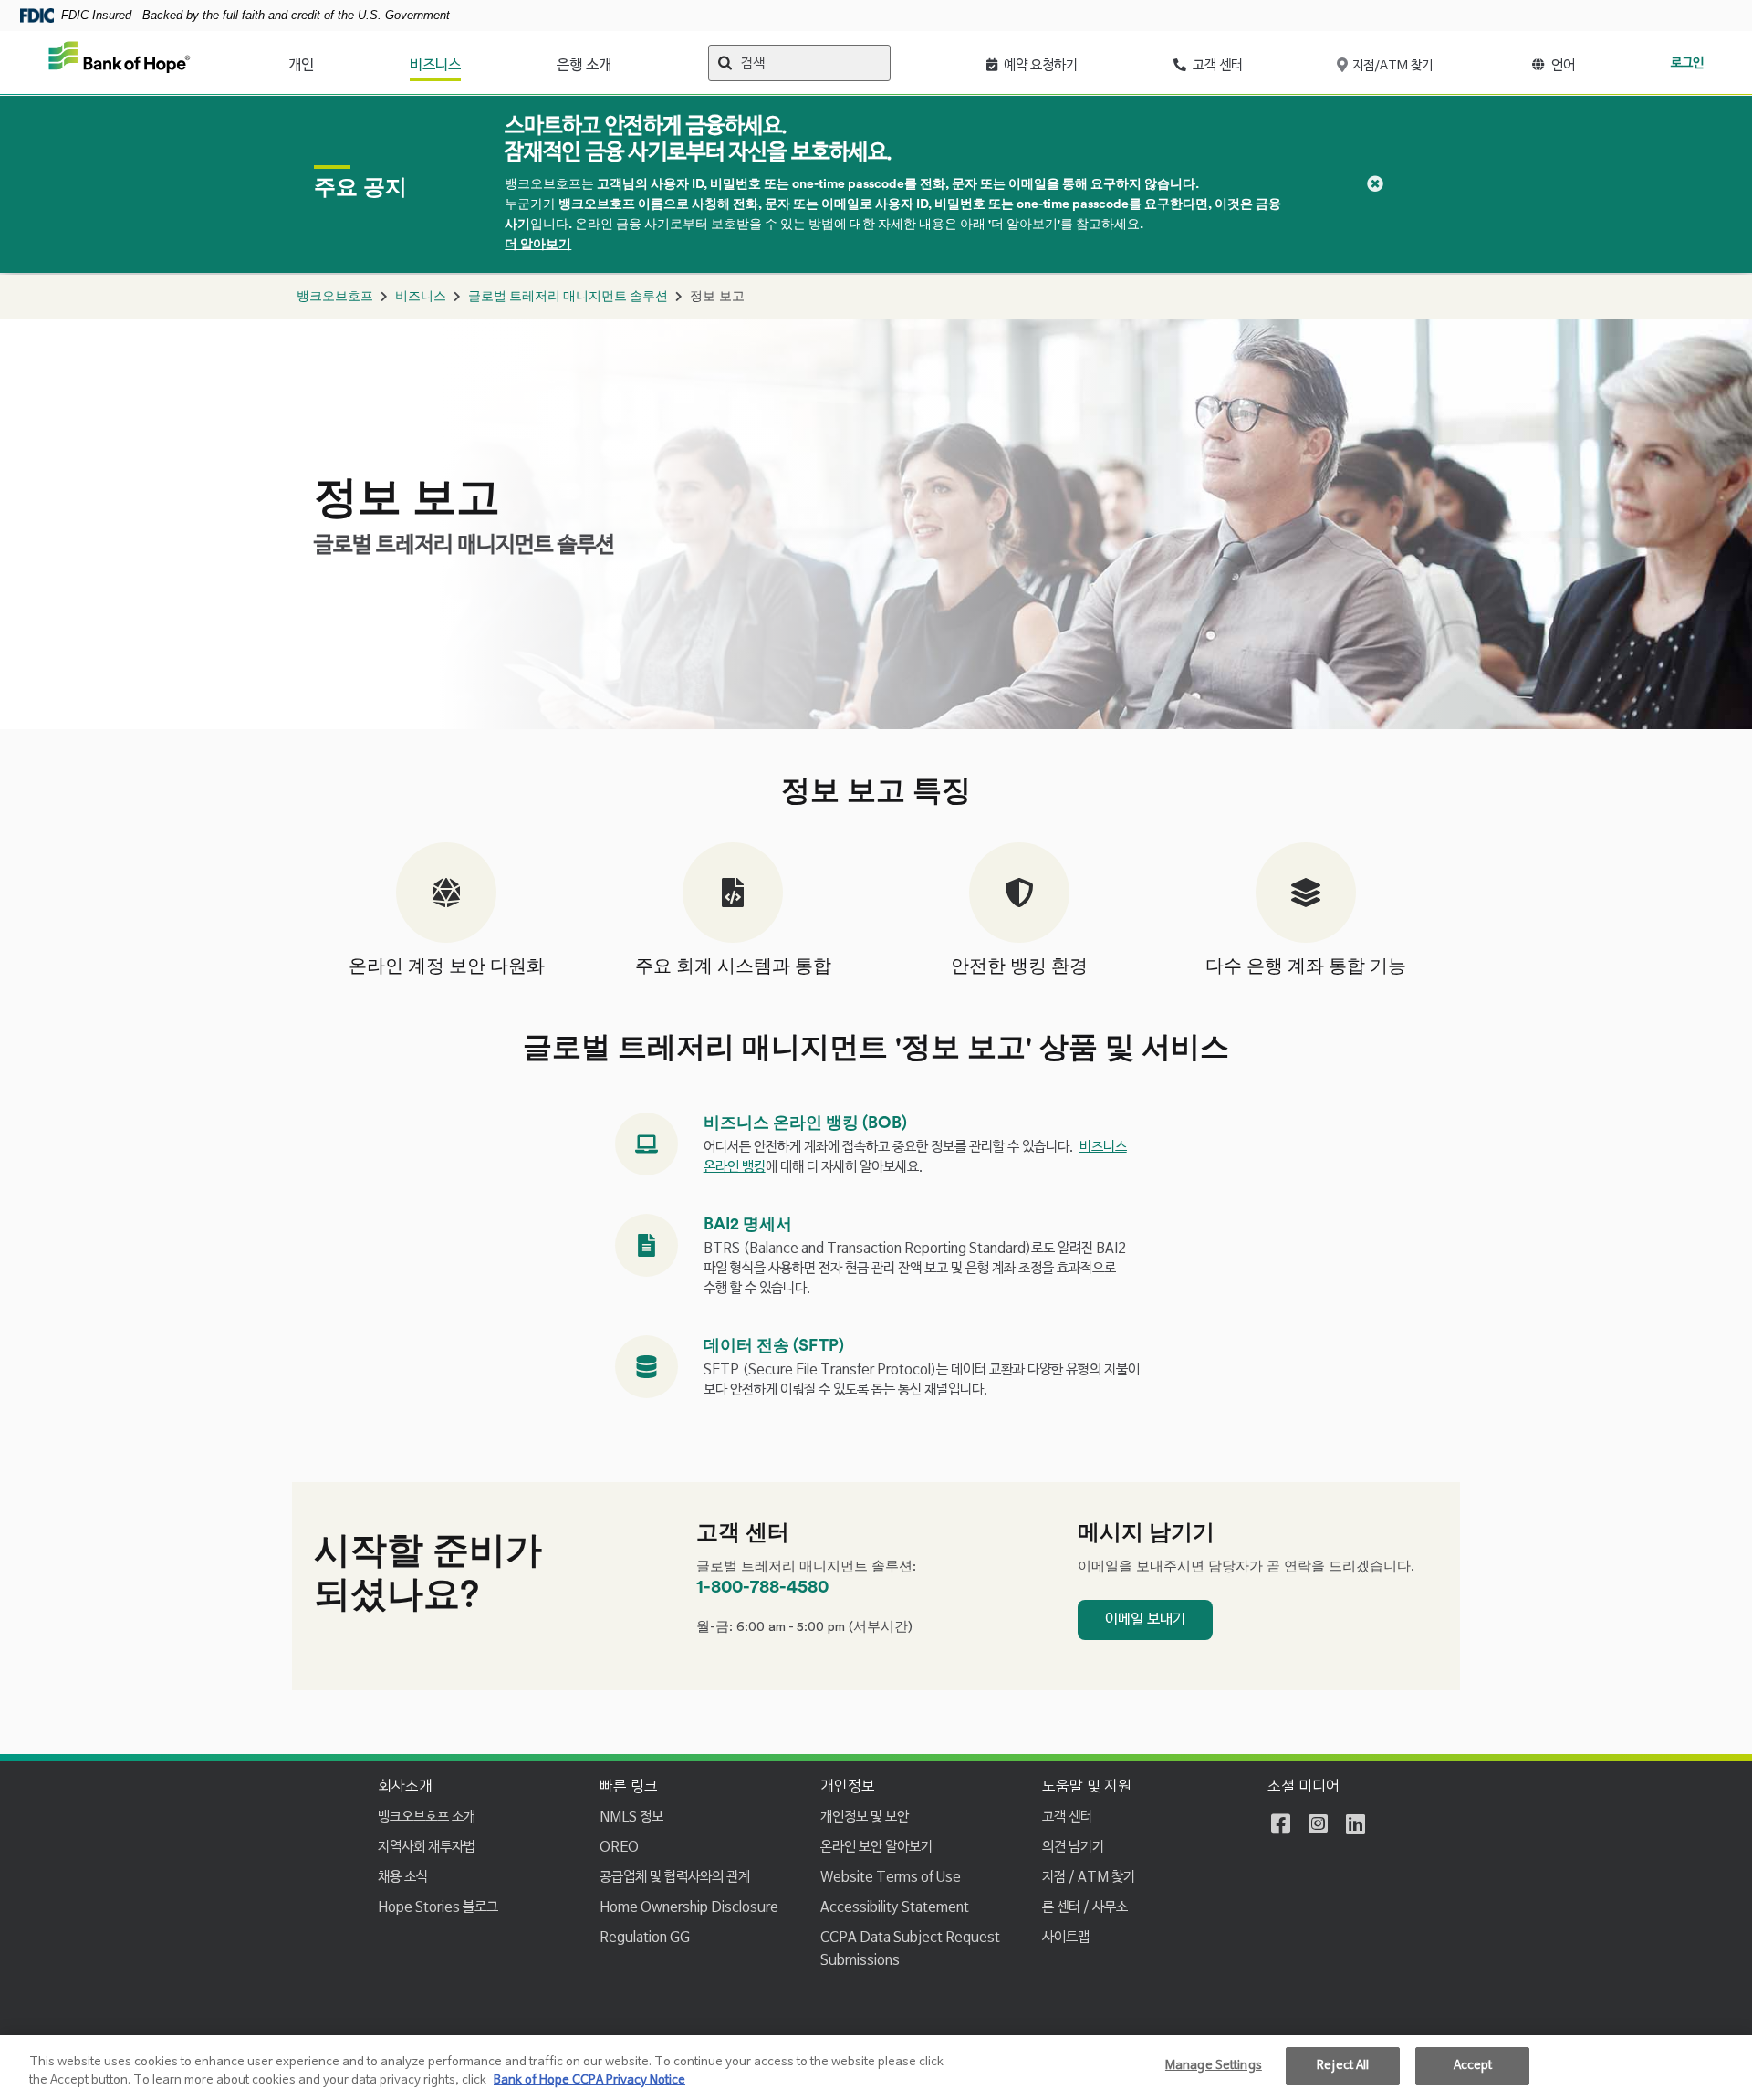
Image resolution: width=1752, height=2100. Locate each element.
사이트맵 (1066, 1937)
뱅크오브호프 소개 (427, 1817)
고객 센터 (1067, 1817)
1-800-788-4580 (762, 1587)
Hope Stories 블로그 (438, 1907)
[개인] (323, 61)
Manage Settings (1214, 2066)
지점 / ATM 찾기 (1089, 1877)
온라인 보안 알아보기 (876, 1847)
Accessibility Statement (895, 1907)
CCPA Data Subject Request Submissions (910, 1949)
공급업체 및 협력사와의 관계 (675, 1877)
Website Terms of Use (891, 1877)
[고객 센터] (1254, 61)
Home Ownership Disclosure (689, 1907)
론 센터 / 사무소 (1085, 1907)
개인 (301, 66)
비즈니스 (435, 66)
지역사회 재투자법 (427, 1847)
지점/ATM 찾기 (1391, 66)
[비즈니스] (470, 61)
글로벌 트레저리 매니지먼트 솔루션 (568, 297)
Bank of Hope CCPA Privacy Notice (589, 2080)
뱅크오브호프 (335, 297)
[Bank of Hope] (120, 63)
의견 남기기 (1073, 1847)
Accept (1473, 2066)
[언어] (1586, 61)
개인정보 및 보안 (865, 1817)
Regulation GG (645, 1937)
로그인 (1687, 63)
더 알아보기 (538, 245)
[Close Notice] (1375, 184)
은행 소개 (584, 66)
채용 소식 (403, 1877)
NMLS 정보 (631, 1817)
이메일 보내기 (1145, 1620)
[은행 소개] (622, 61)
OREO (619, 1847)
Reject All (1343, 2066)
